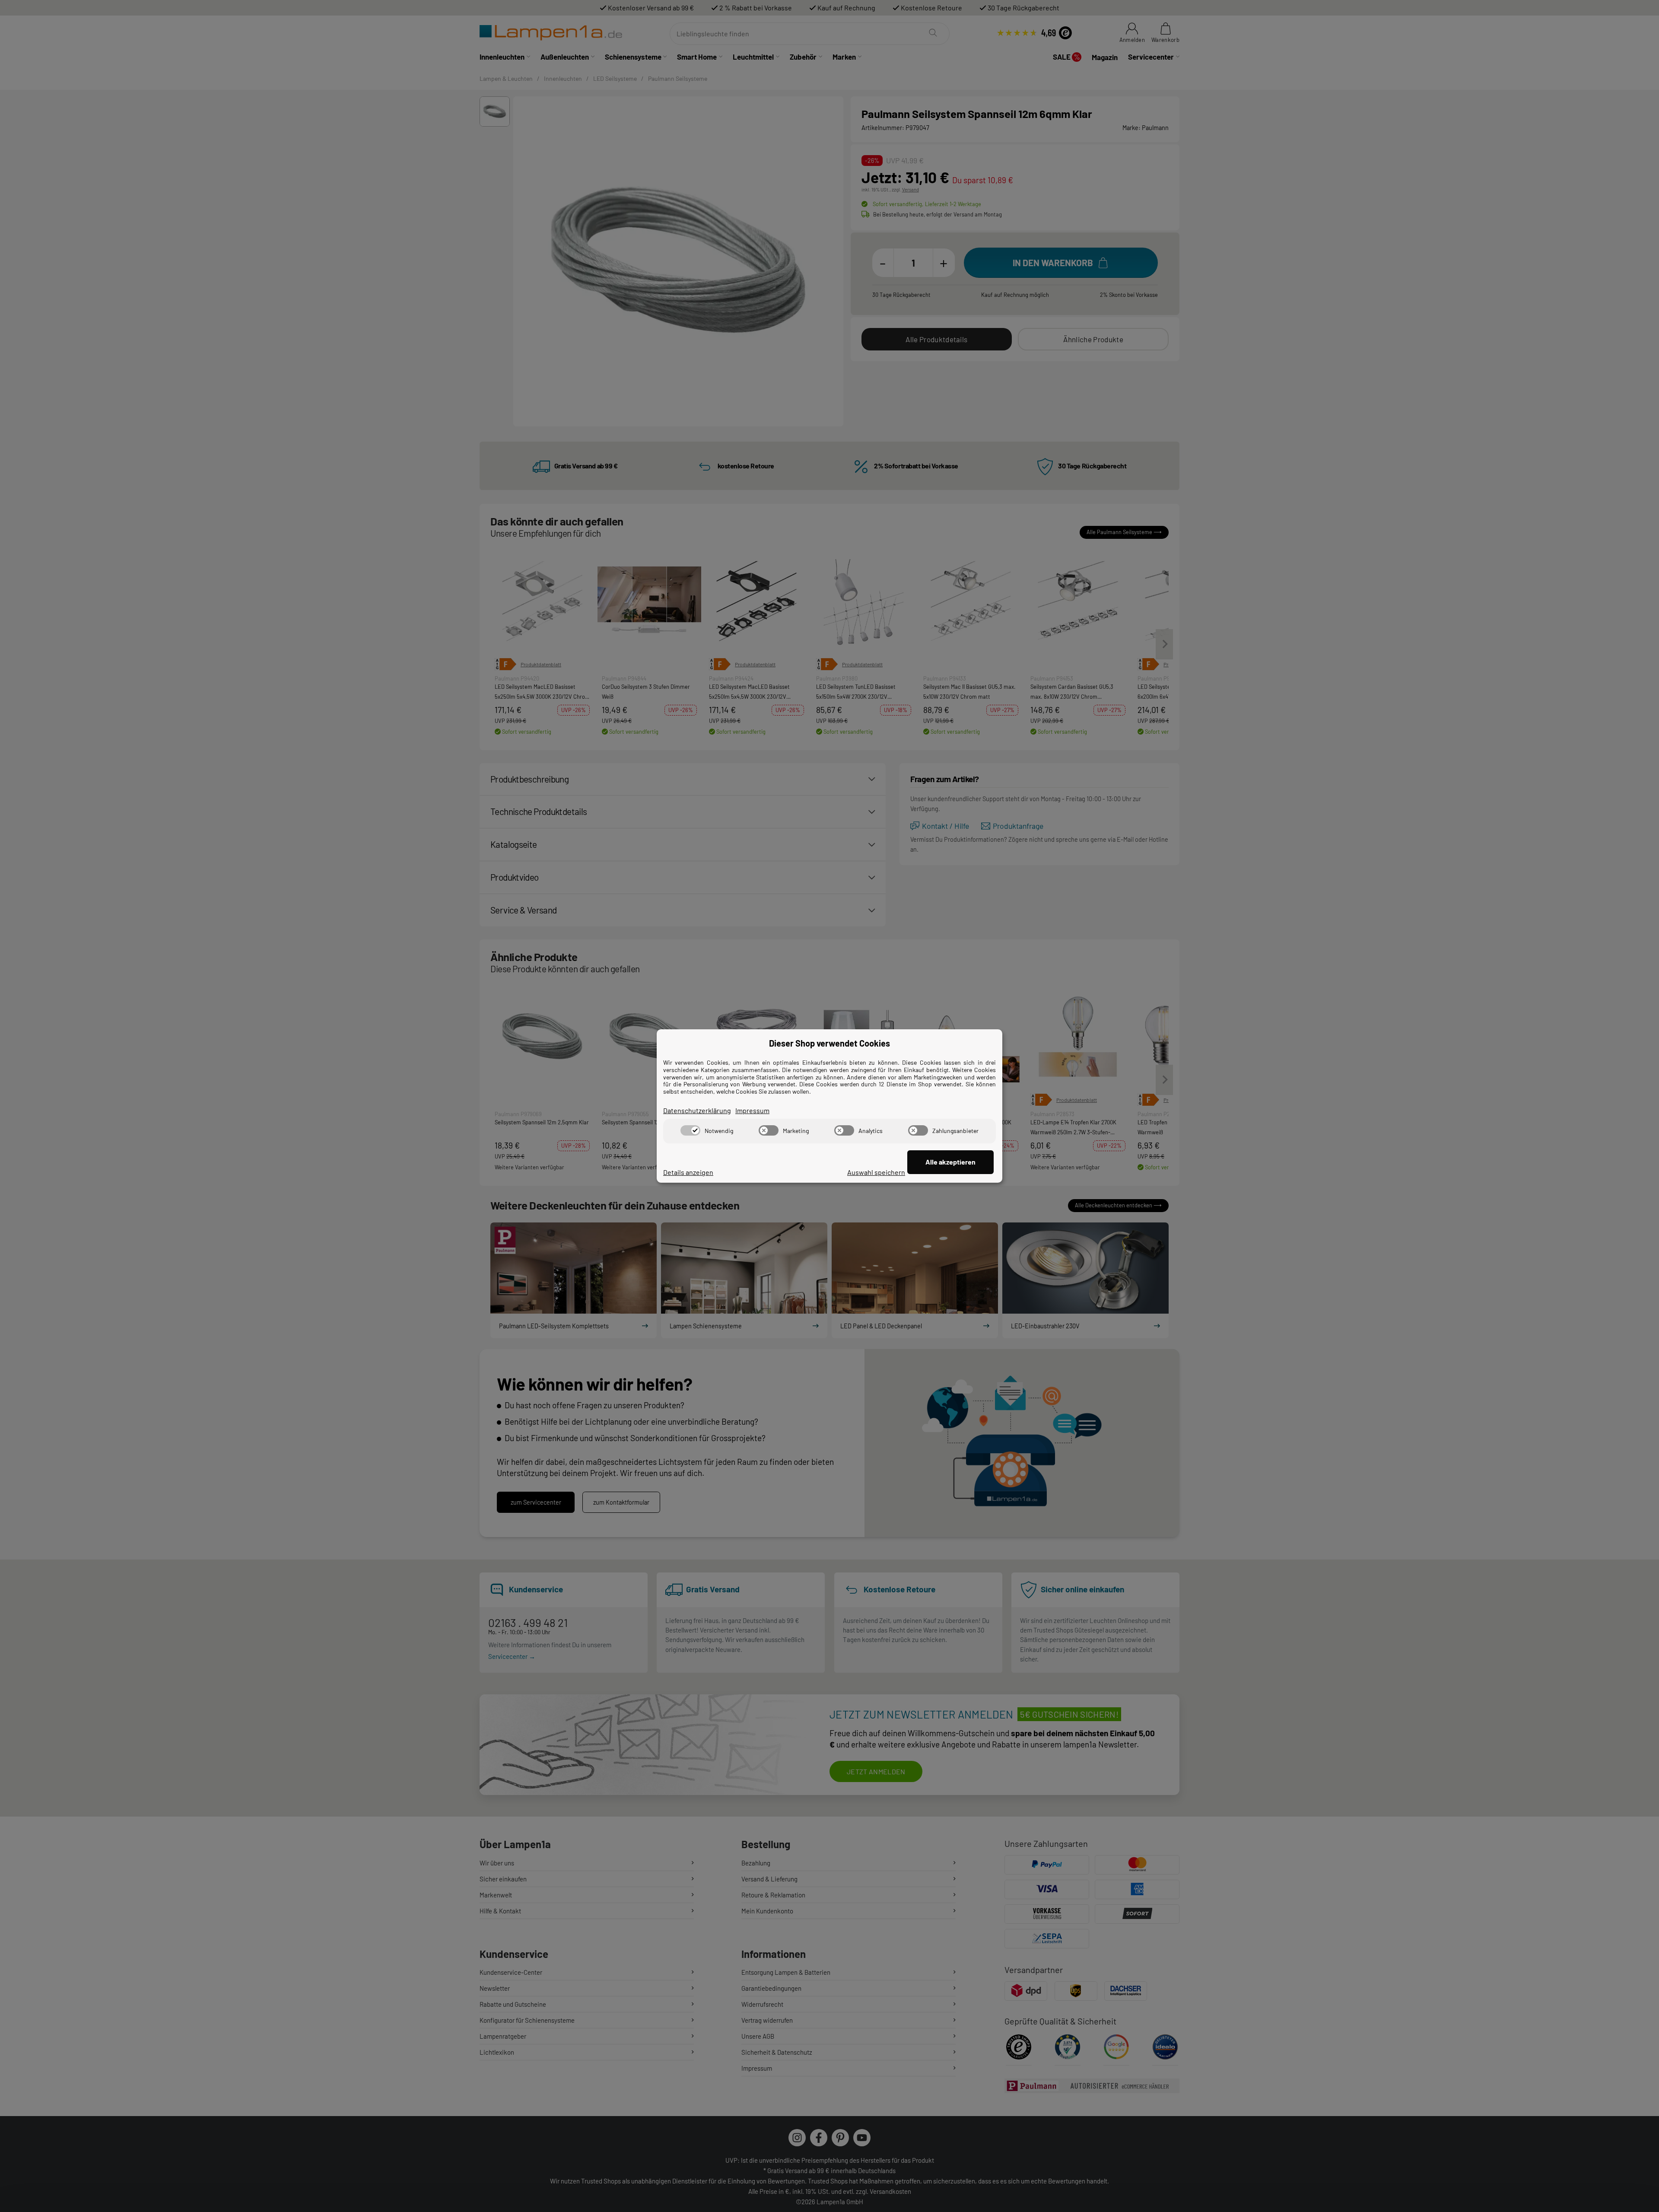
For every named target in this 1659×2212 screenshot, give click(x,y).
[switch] (690, 1130)
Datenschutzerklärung (697, 1110)
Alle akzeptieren (950, 1162)
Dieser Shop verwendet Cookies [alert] (829, 1043)
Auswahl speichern (876, 1172)
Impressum (752, 1110)
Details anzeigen (688, 1172)
